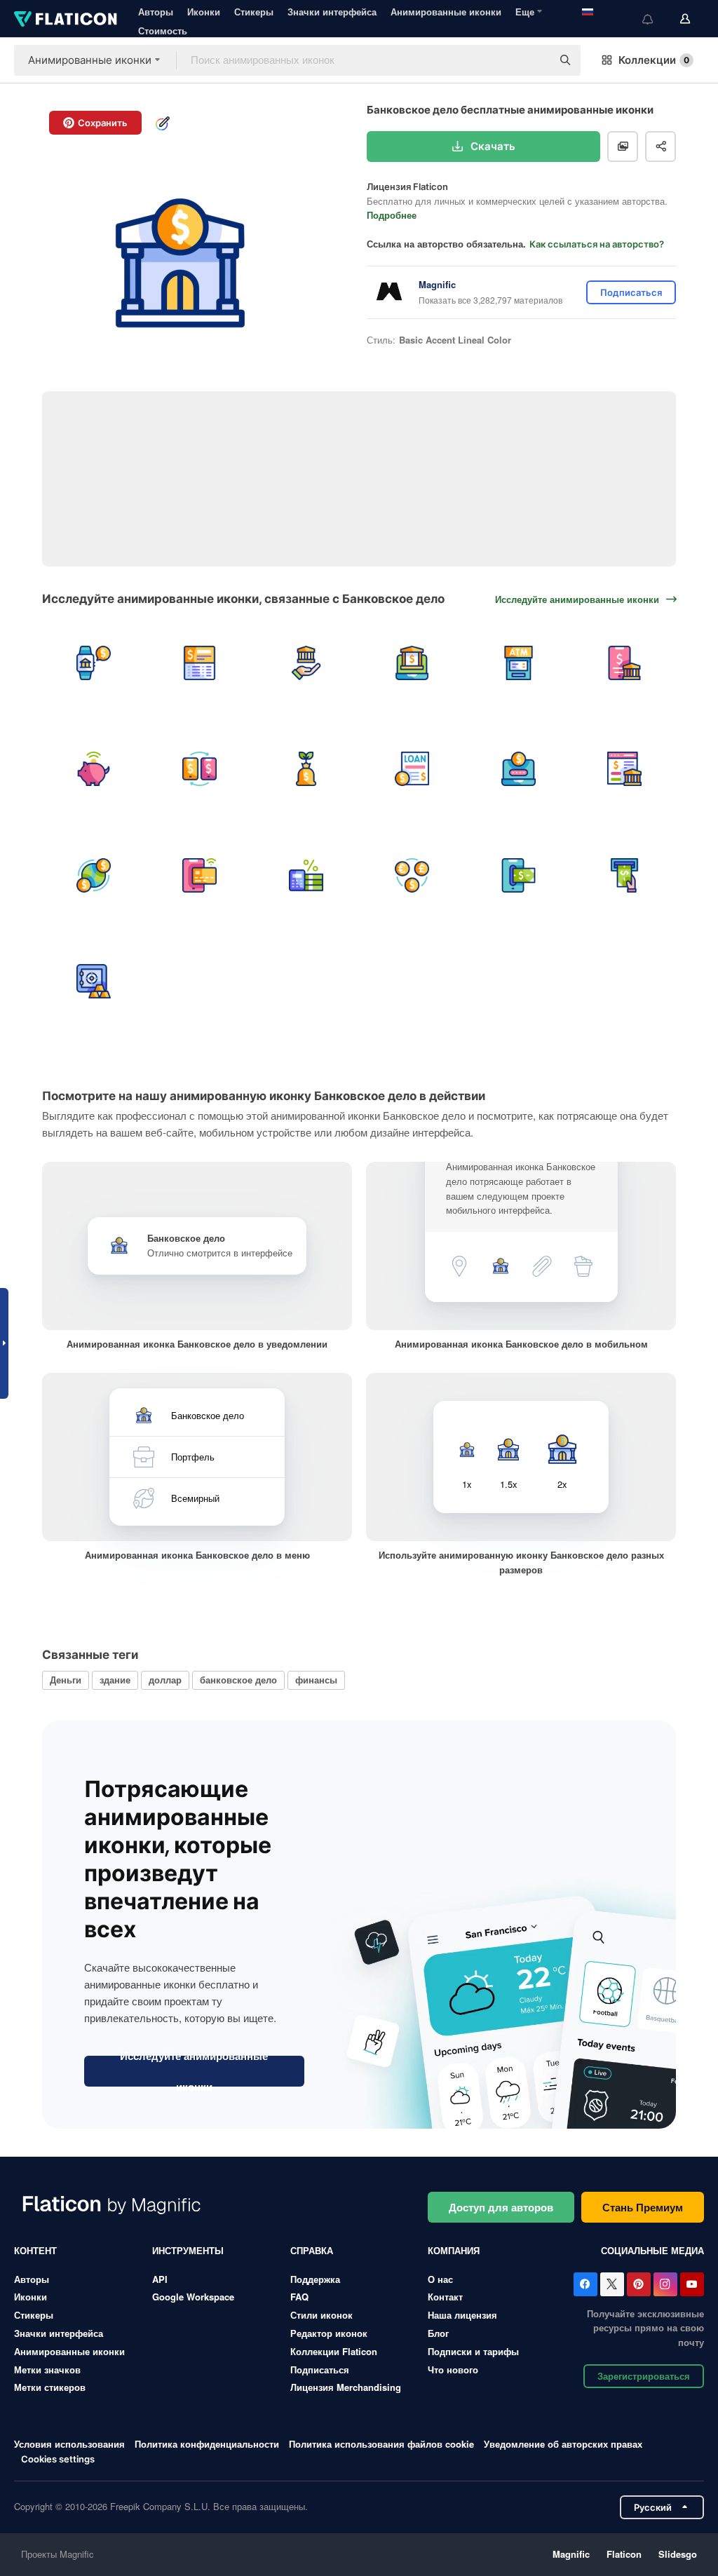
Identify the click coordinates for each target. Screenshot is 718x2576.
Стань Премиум (643, 2207)
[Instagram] (665, 2284)
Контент (35, 2250)
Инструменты (188, 2250)
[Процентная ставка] (306, 875)
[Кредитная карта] (200, 875)
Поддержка (315, 2279)
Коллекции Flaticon (334, 2351)
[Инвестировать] (306, 770)
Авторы (156, 12)
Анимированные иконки (446, 12)
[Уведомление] (94, 663)
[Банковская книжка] (200, 663)
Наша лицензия (462, 2315)
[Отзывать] (519, 875)
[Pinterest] (639, 2284)
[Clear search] (534, 60)
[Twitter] (612, 2284)
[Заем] (413, 770)
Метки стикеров (50, 2387)
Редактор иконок (329, 2333)
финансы (316, 1680)
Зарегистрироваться (644, 2376)
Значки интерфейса (332, 12)
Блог (438, 2333)
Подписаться (320, 2370)
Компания (454, 2250)
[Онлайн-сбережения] (94, 770)
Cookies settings (58, 2459)
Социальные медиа (652, 2250)
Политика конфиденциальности (207, 2444)
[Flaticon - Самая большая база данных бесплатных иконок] (66, 19)
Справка (312, 2250)
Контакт (445, 2297)
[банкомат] (519, 663)
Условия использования (69, 2444)
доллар (165, 1680)
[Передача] (200, 770)
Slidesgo (678, 2554)
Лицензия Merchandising (346, 2387)
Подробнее (392, 215)
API (160, 2279)
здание (115, 1680)
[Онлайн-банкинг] (413, 663)
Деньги (66, 1680)
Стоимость (163, 30)
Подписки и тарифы (473, 2351)
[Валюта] (413, 875)
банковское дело (238, 1680)
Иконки (204, 12)
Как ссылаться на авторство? (597, 244)
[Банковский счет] (519, 770)
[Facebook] (585, 2284)
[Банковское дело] (306, 663)
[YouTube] (692, 2284)
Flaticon (624, 2554)
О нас (440, 2279)
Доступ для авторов (501, 2207)
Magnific (571, 2554)
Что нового (453, 2370)
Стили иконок (321, 2315)
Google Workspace (193, 2297)
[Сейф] (94, 982)
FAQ (299, 2297)
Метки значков (47, 2370)
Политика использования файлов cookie (381, 2444)
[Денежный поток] (94, 875)
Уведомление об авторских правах (563, 2444)
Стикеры (254, 12)
